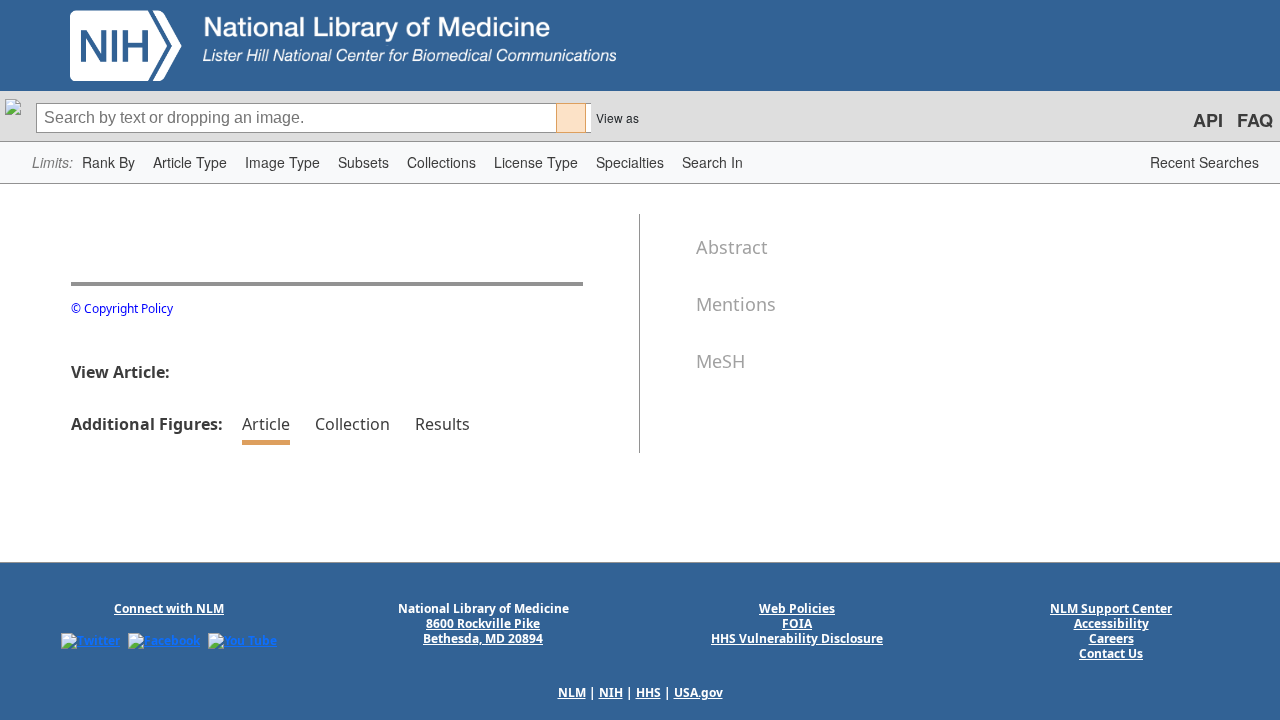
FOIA (797, 623)
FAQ (1255, 120)
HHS (648, 692)
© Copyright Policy (122, 308)
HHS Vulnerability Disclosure (797, 638)
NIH (611, 692)
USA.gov (698, 692)
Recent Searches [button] (1204, 162)
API (1208, 120)
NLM (572, 692)
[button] (108, 162)
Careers (1111, 638)
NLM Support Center (1111, 608)
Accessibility (1111, 623)
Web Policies (797, 608)
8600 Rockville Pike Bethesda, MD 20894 (483, 631)
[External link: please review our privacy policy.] (90, 639)
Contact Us (1111, 653)
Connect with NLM (169, 608)
